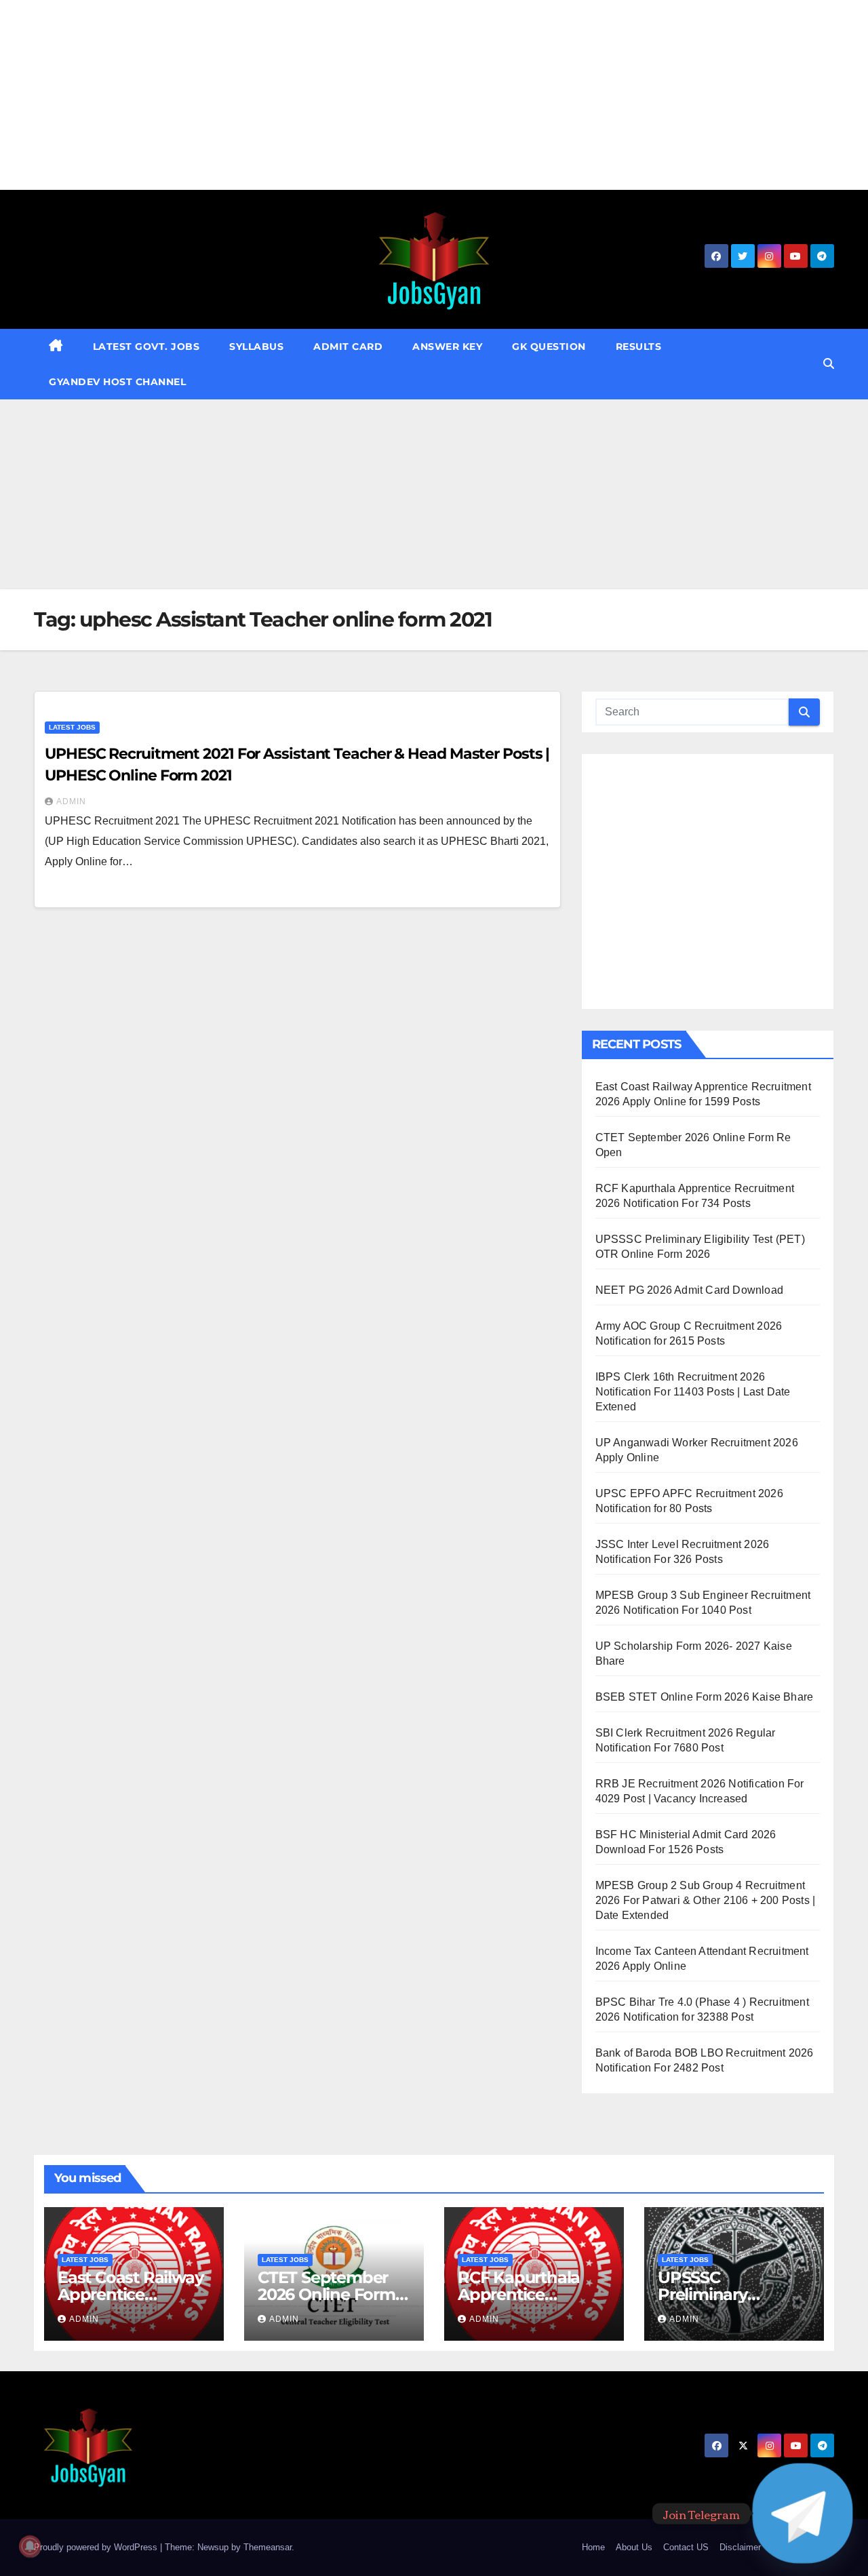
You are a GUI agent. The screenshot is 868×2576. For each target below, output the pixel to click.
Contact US (686, 2547)
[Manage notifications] (30, 2546)
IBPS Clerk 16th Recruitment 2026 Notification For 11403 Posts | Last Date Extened (693, 1392)
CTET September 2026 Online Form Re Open (327, 2294)
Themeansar (268, 2547)
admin (71, 801)
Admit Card (348, 346)
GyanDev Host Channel (117, 382)
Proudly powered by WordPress (97, 2547)
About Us (634, 2547)
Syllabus (256, 346)
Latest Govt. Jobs (146, 346)
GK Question (549, 346)
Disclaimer (740, 2547)
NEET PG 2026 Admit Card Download (689, 1290)
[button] (829, 364)
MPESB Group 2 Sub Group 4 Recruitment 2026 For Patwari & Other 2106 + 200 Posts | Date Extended (706, 1900)
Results (639, 346)
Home (593, 2547)
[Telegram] (803, 2513)
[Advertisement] (407, 95)
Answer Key (447, 346)
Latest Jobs (72, 727)
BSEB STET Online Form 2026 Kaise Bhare (705, 1697)
